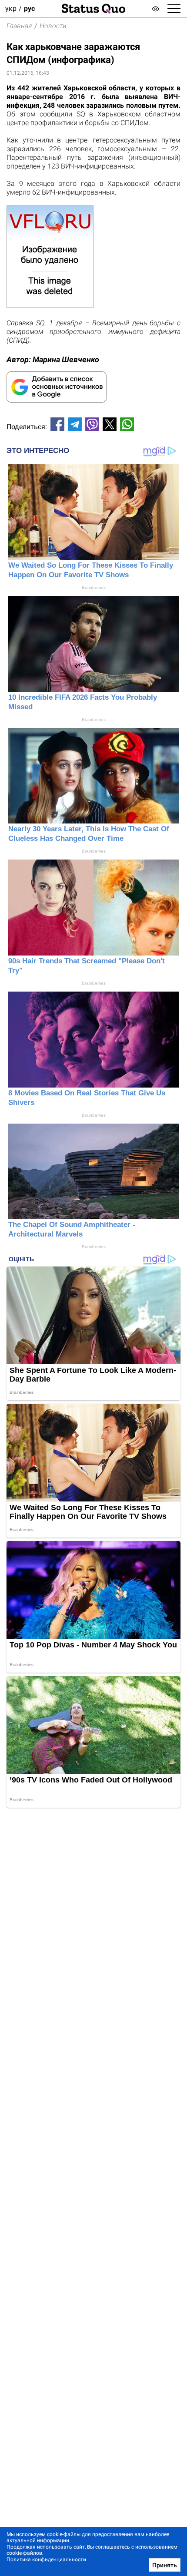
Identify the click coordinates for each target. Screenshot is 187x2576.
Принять (165, 2565)
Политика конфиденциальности (46, 2559)
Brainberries (94, 587)
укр (11, 8)
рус (29, 8)
